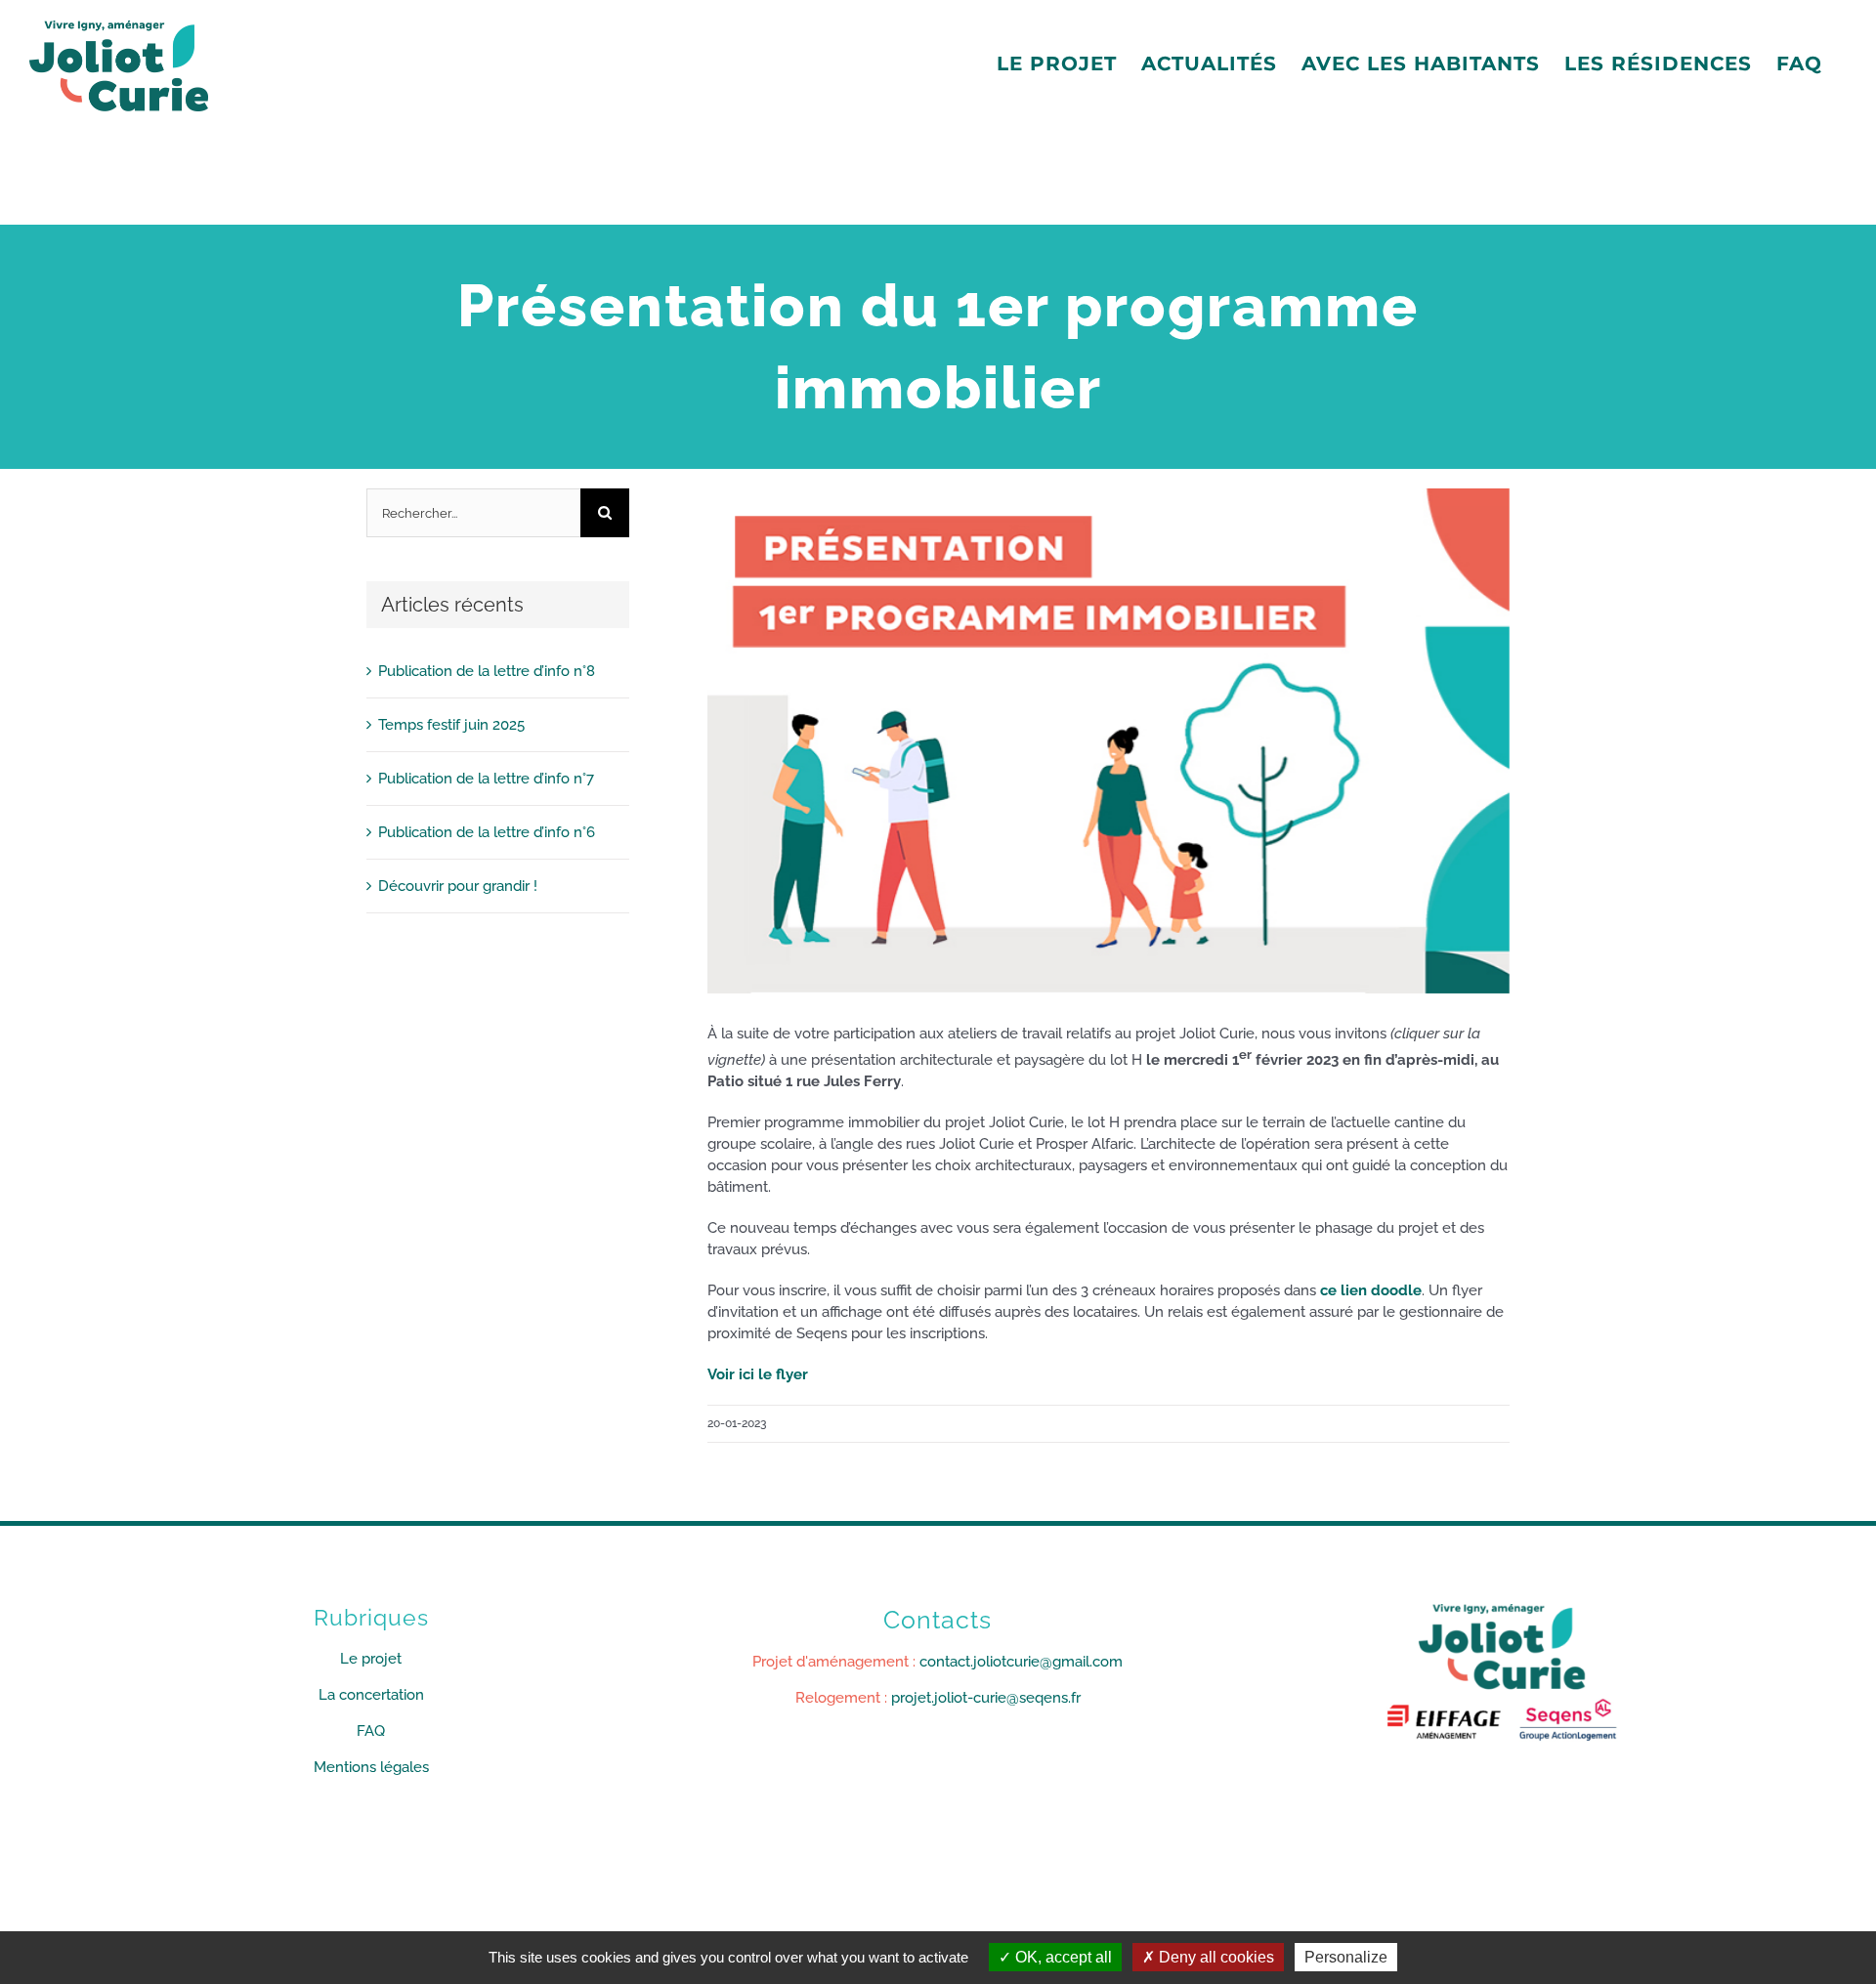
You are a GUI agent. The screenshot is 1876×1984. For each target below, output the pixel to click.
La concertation (371, 1695)
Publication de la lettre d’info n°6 (487, 832)
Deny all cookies (1215, 1957)
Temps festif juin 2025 (451, 725)
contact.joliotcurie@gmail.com (1021, 1662)
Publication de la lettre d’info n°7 (486, 779)
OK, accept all (1062, 1957)
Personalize (1346, 1957)
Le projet (371, 1659)
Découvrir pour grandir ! (458, 886)
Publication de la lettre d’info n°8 (487, 671)
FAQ (371, 1731)
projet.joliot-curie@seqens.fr (986, 1698)
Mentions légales (371, 1767)
